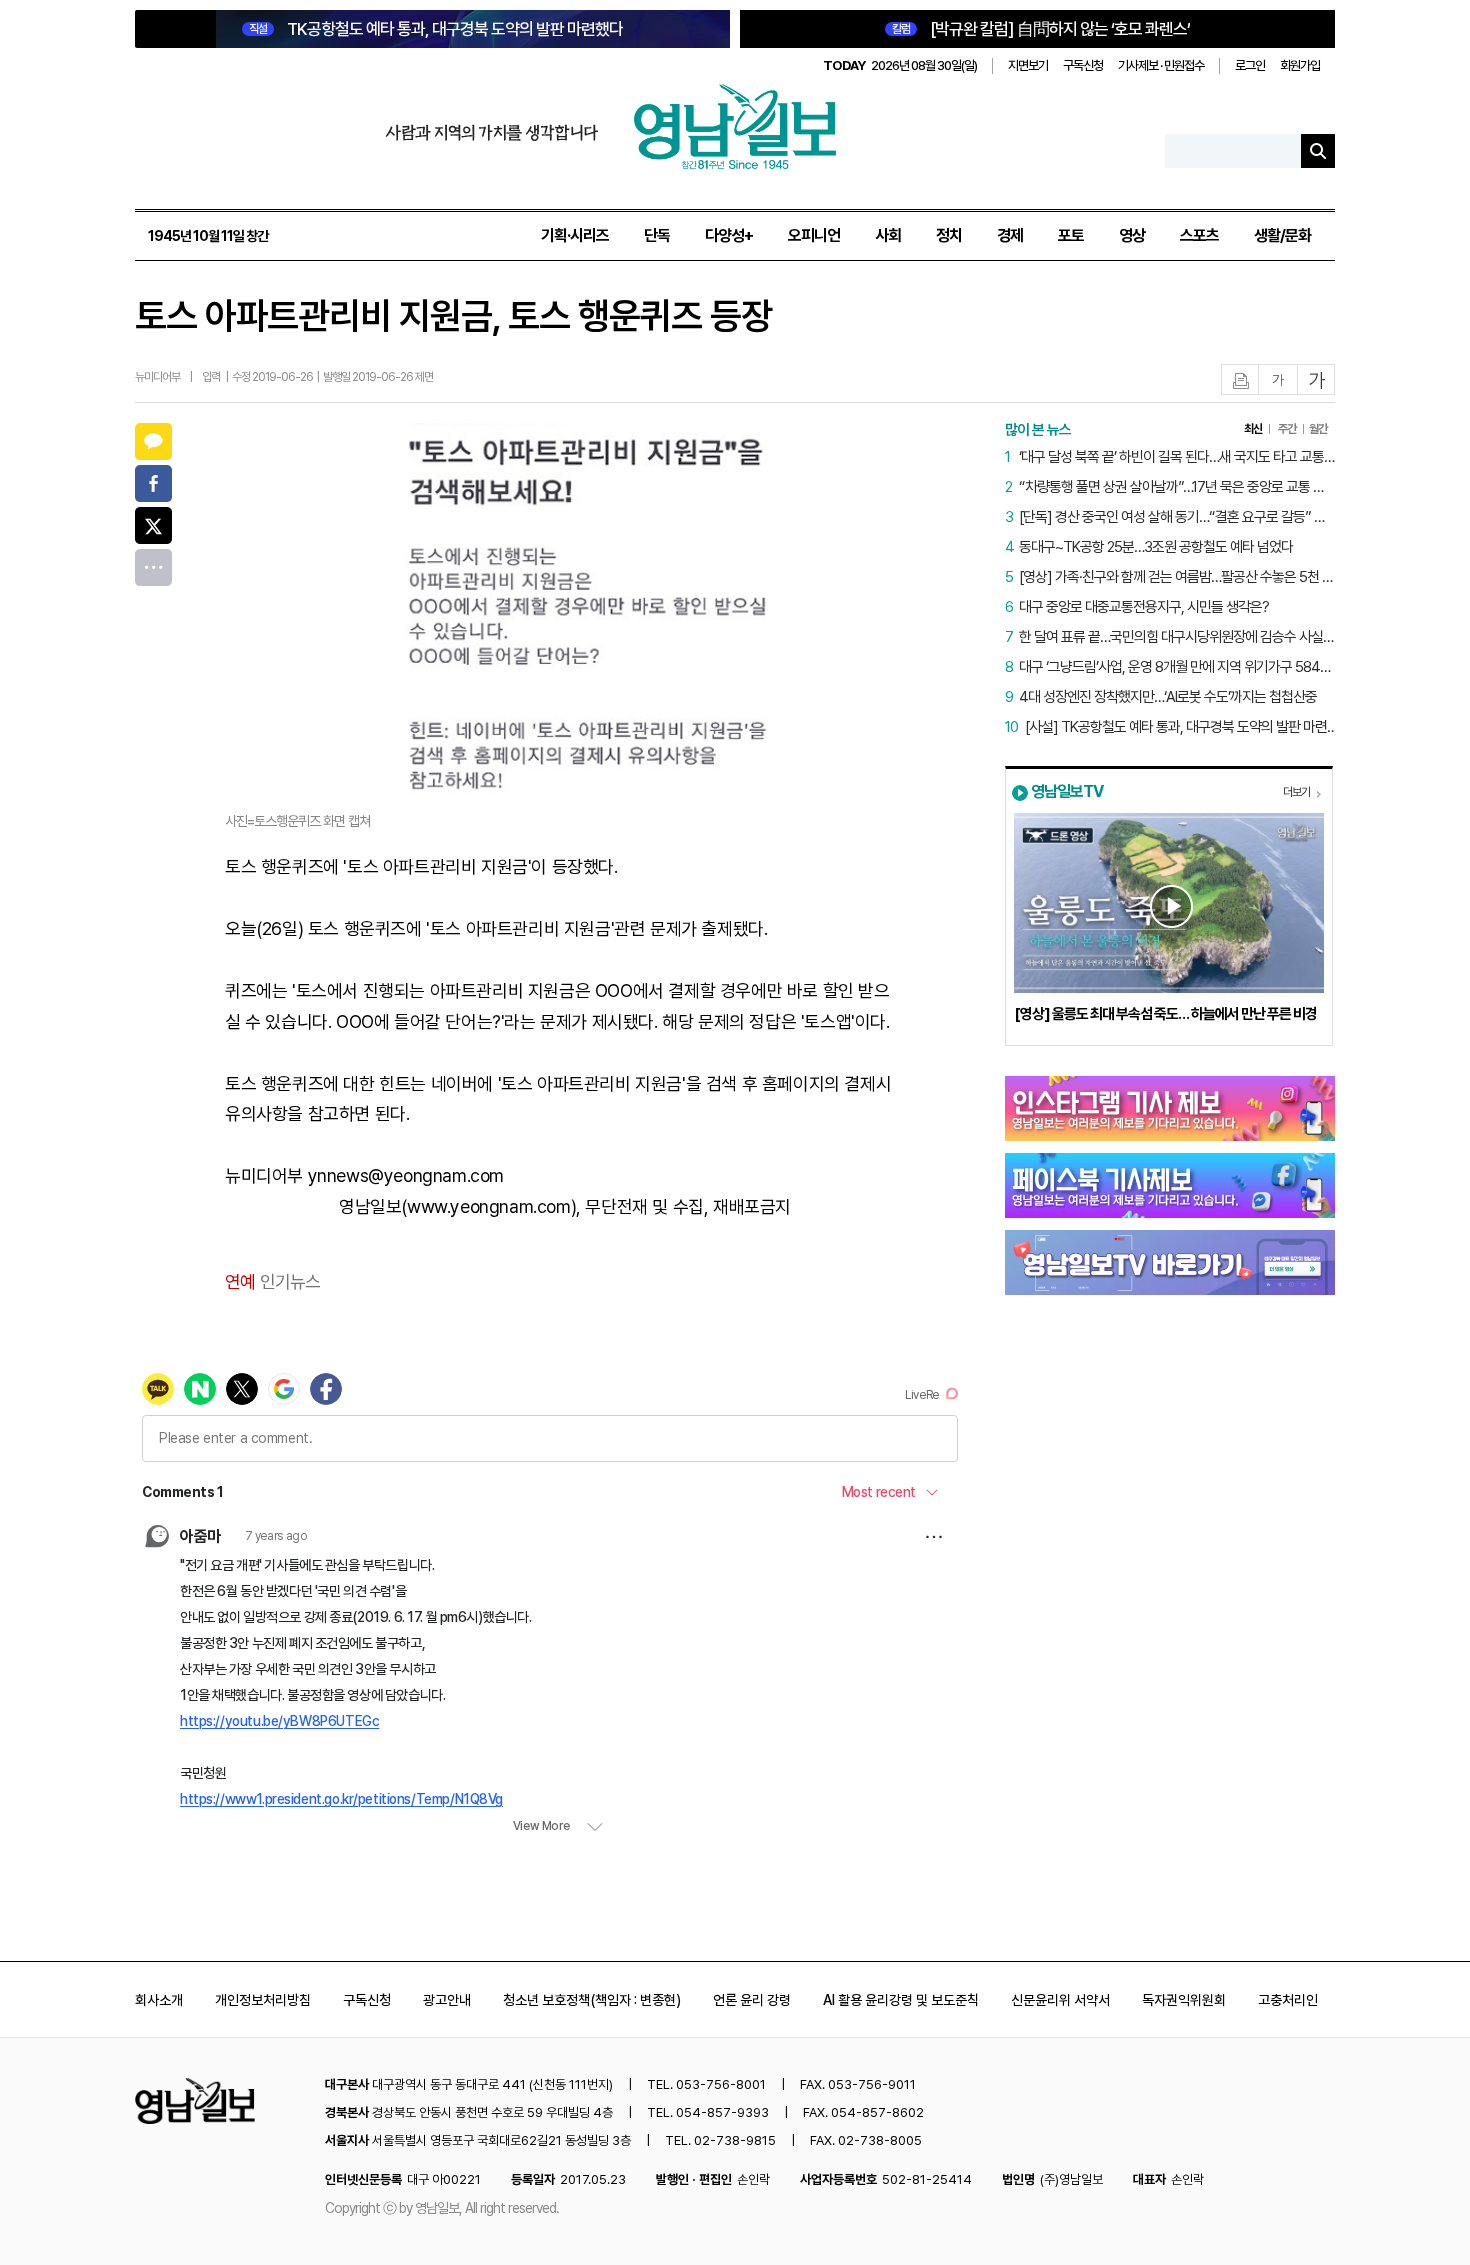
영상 (1132, 235)
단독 (657, 235)
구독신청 (1083, 65)
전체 (153, 567)
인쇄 (1241, 380)
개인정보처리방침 (263, 2000)
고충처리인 (1288, 2000)
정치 (949, 235)
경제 (1010, 235)
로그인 (1250, 65)
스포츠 (1199, 235)
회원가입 (1300, 65)
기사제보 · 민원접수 (1161, 65)
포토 (1071, 235)
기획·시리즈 (575, 235)
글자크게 (1317, 380)
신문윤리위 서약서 (1060, 2000)
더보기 (1296, 792)
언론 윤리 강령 (752, 2000)
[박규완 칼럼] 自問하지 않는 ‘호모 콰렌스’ (1041, 29)
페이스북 (153, 483)
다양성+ (729, 235)
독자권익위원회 (1184, 2000)
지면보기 (1028, 65)
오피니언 (814, 235)
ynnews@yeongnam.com (406, 1175)
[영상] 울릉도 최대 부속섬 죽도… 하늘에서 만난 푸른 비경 (1165, 1014)
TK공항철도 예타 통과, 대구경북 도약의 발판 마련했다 (436, 29)
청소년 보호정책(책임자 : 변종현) (592, 2000)
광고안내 (447, 2000)
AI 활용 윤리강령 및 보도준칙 (901, 2000)
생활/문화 (1282, 235)
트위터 (153, 525)
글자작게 (1278, 380)
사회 (888, 235)
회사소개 (159, 2000)
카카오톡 (153, 441)
